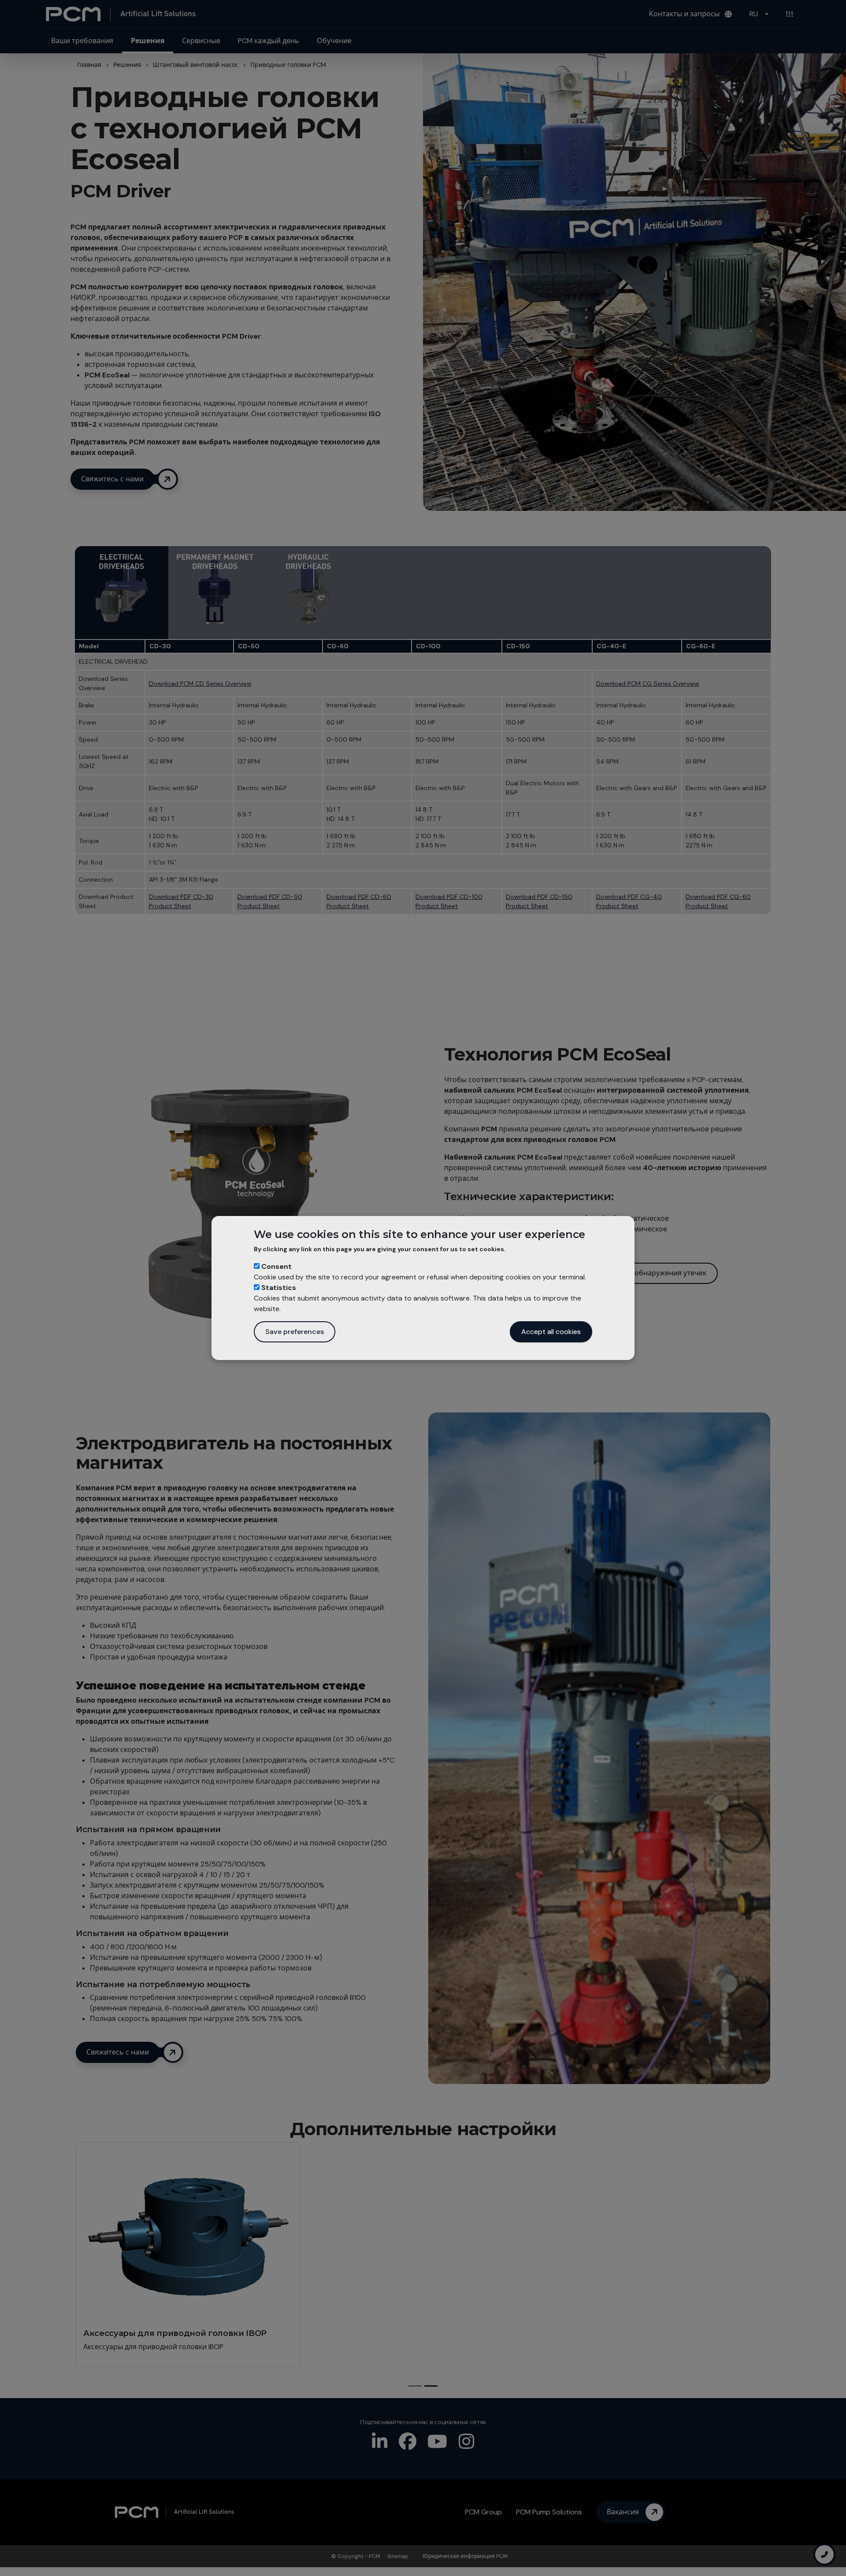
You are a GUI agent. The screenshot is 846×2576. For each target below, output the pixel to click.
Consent (276, 1266)
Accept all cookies (551, 1332)
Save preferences (295, 1332)
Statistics (279, 1288)
